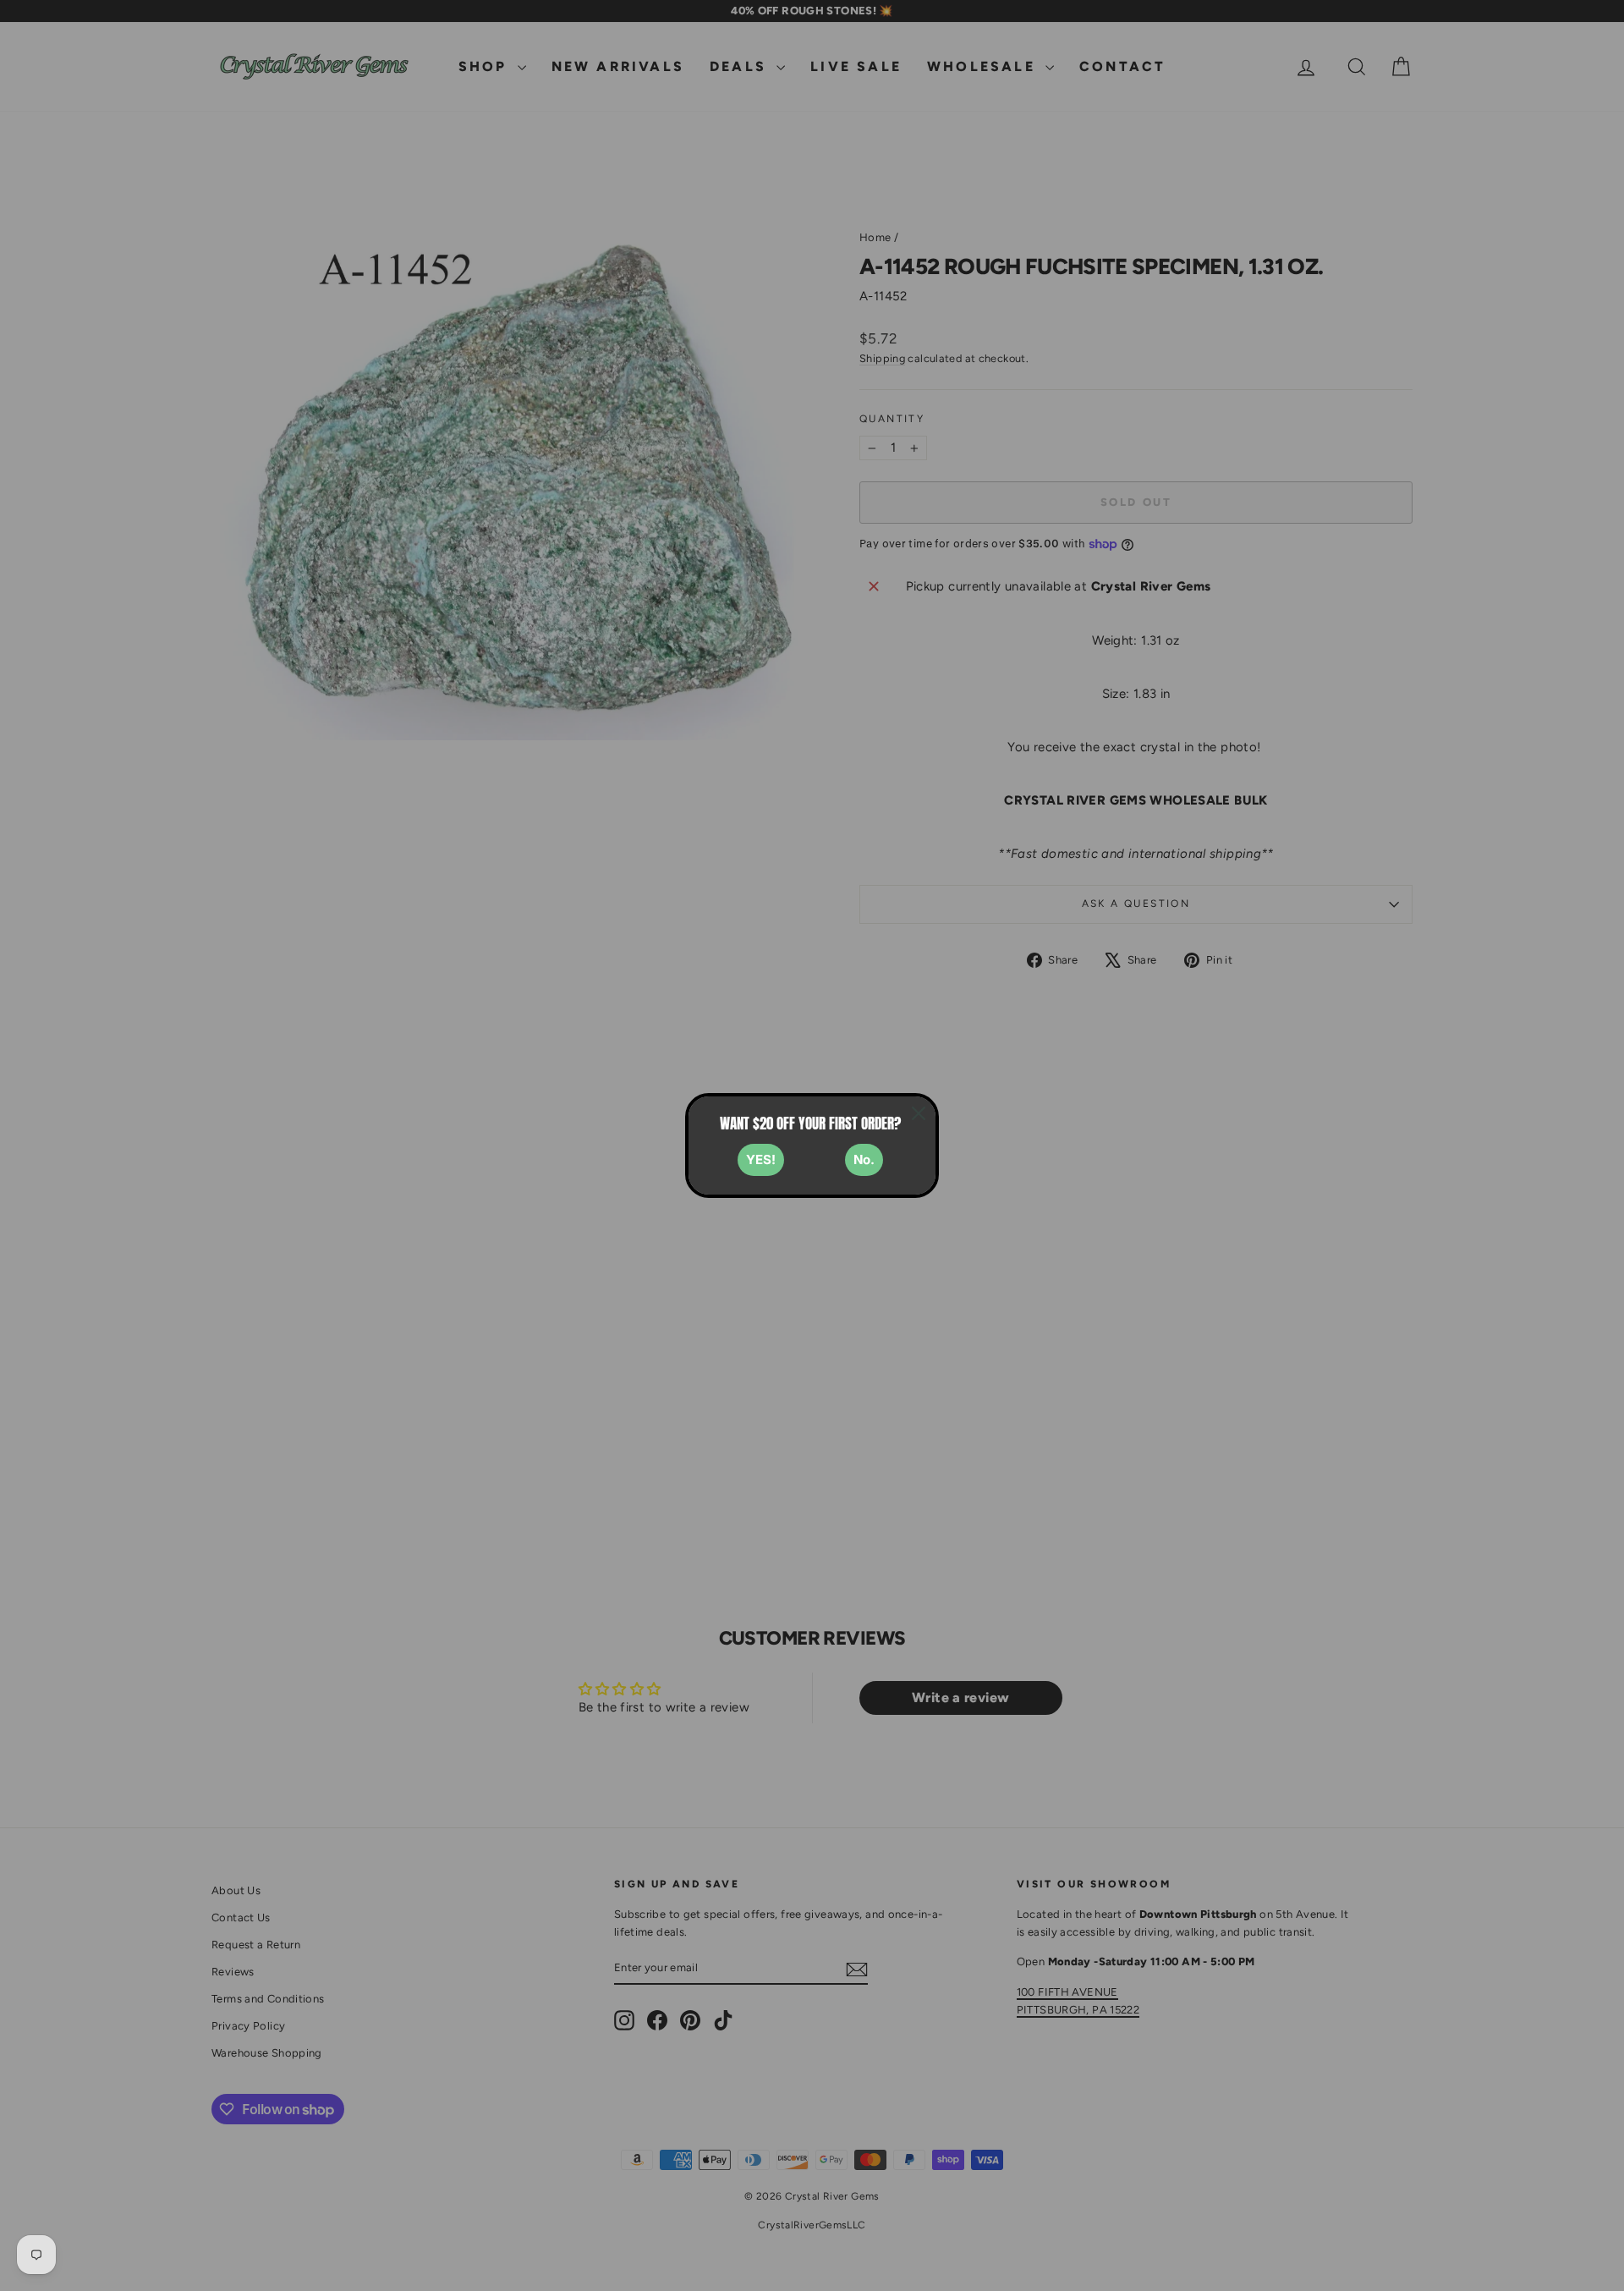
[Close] (919, 1113)
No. (864, 1159)
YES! (761, 1159)
